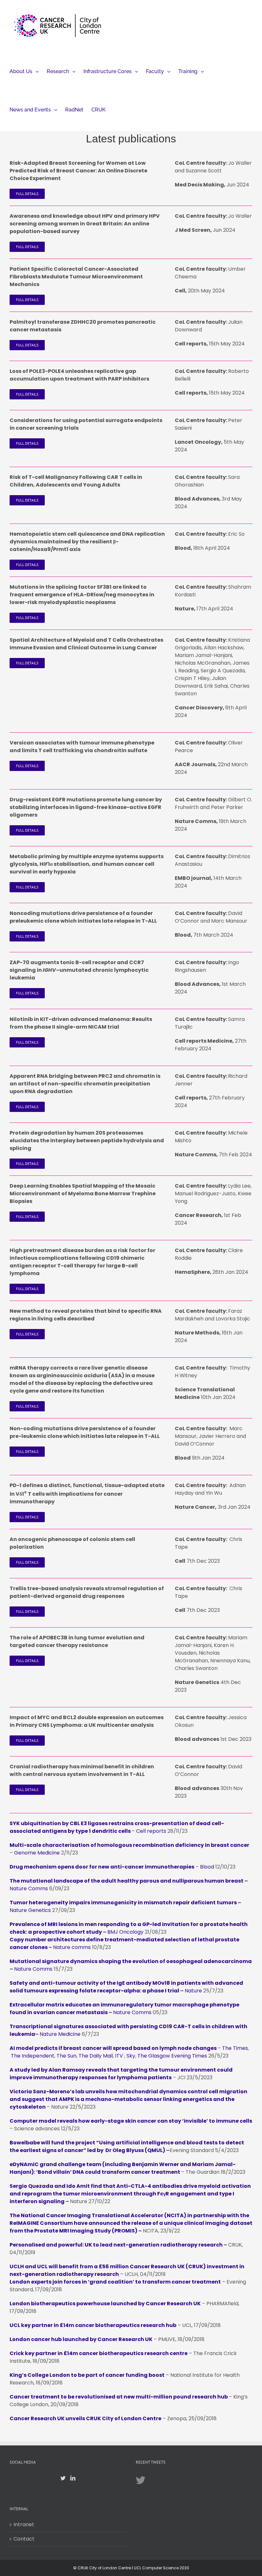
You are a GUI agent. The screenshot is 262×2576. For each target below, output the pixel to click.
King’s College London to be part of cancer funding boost (87, 2375)
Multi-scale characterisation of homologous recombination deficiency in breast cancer (129, 1845)
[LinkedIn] (73, 2478)
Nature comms (72, 1947)
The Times (235, 2048)
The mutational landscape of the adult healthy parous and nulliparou (105, 1881)
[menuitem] (24, 71)
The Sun (66, 2056)
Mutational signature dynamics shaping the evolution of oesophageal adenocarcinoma (131, 1961)
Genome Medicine (37, 1853)
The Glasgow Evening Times (173, 2056)
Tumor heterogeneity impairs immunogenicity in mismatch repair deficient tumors (123, 1903)
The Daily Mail (96, 2056)
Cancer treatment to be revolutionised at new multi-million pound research (113, 2397)
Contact (24, 2539)
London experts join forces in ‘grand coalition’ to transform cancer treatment (115, 2282)
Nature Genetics (30, 1910)
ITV (119, 2056)
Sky (131, 2056)
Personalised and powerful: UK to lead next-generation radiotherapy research (116, 2245)
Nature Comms (29, 1889)
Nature (193, 1991)
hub (222, 2397)
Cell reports (151, 1831)
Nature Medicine (61, 2034)
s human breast (222, 1881)
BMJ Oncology (125, 1932)
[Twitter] (63, 2478)
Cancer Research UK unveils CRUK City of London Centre (85, 2418)
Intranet (24, 2524)
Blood (207, 1867)
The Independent (33, 2056)
